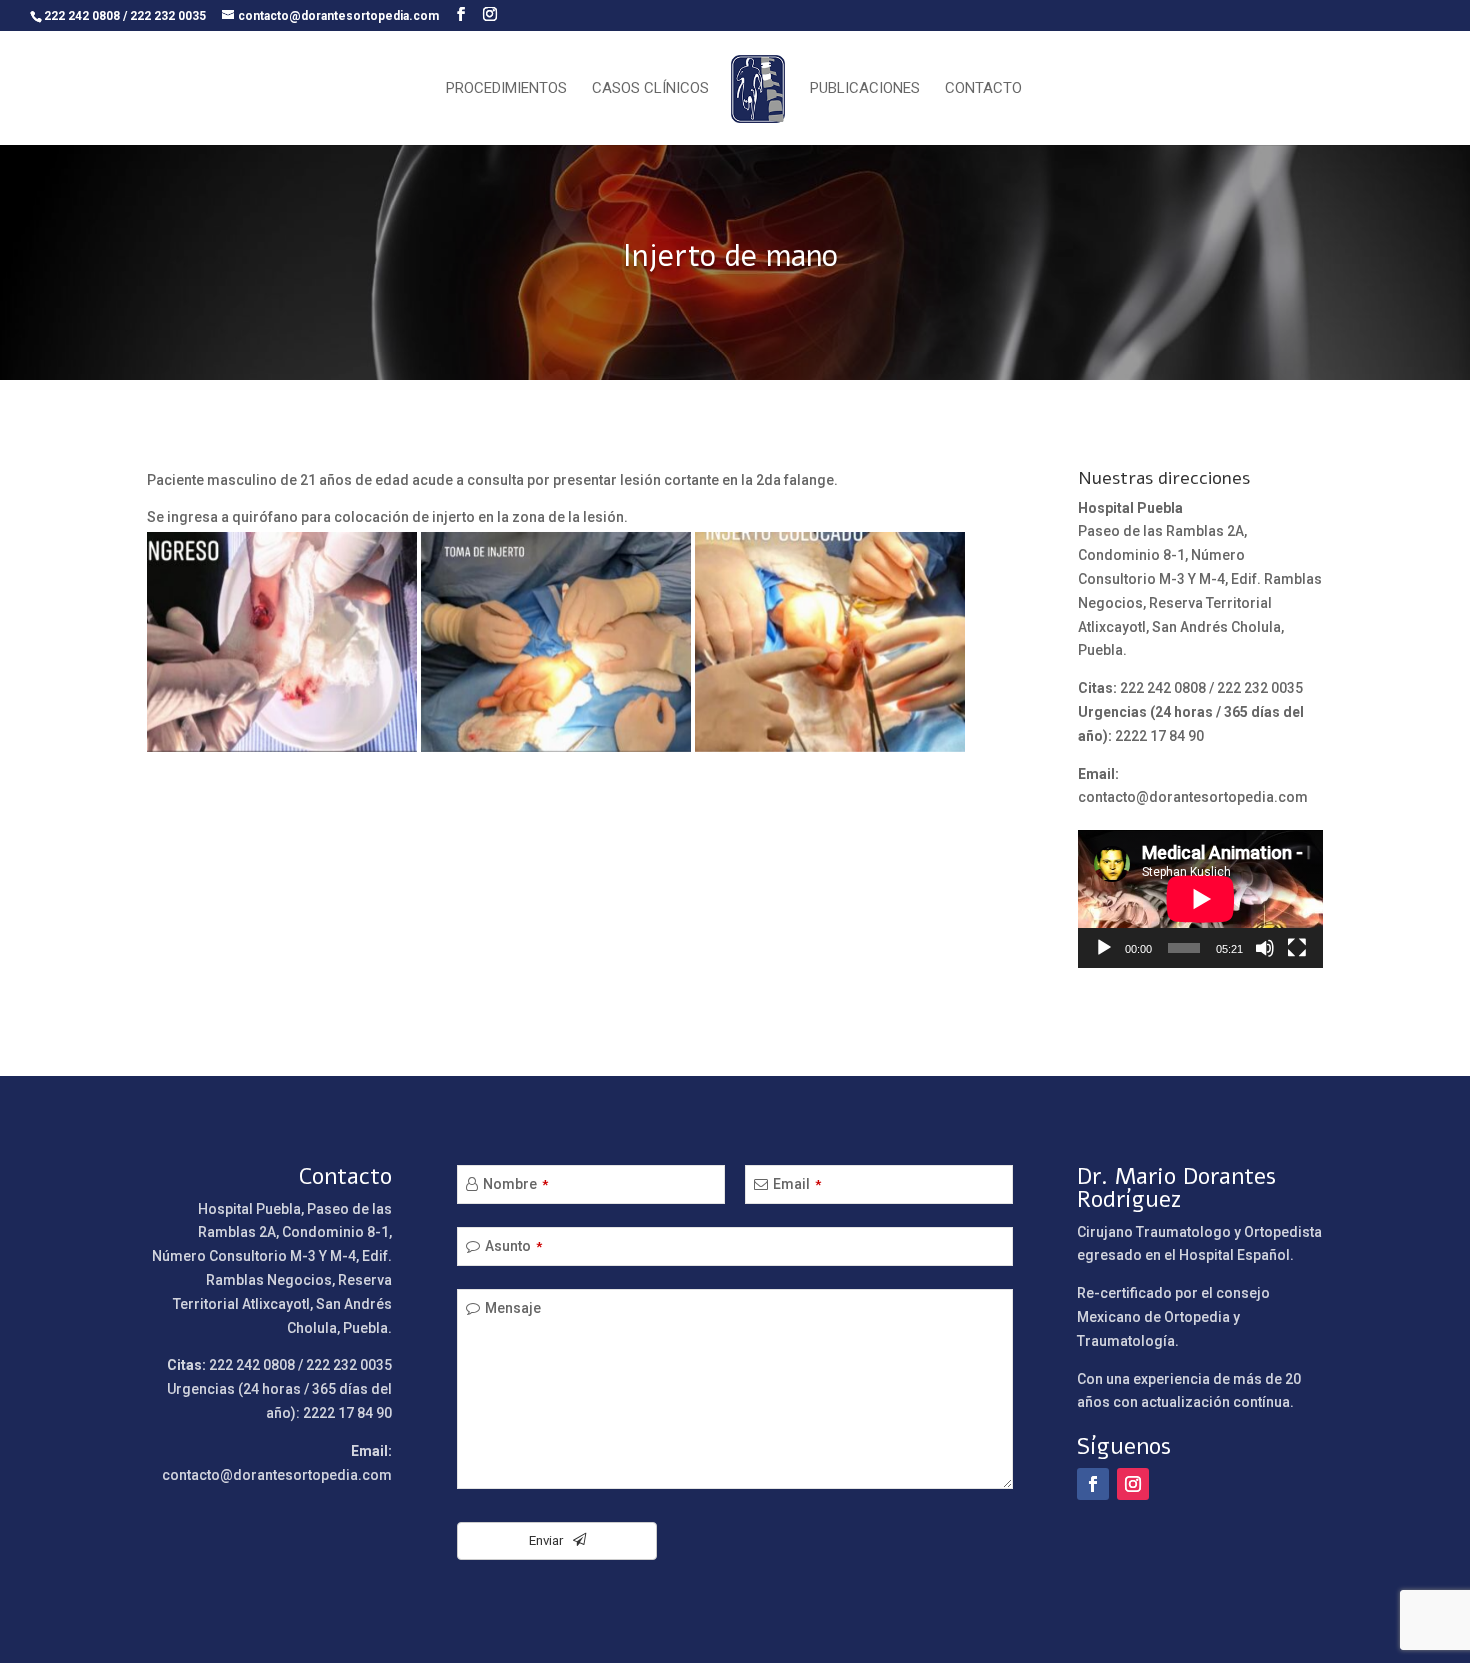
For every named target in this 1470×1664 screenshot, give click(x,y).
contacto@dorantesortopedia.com (1193, 797)
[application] (1200, 899)
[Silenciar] (1265, 948)
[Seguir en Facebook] (1093, 1484)
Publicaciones (865, 89)
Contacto (983, 89)
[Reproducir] (1104, 948)
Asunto (513, 1246)
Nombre (515, 1184)
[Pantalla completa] (1297, 948)
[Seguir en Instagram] (1133, 1484)
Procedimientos (506, 89)
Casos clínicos (650, 89)
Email (797, 1184)
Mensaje (513, 1308)
